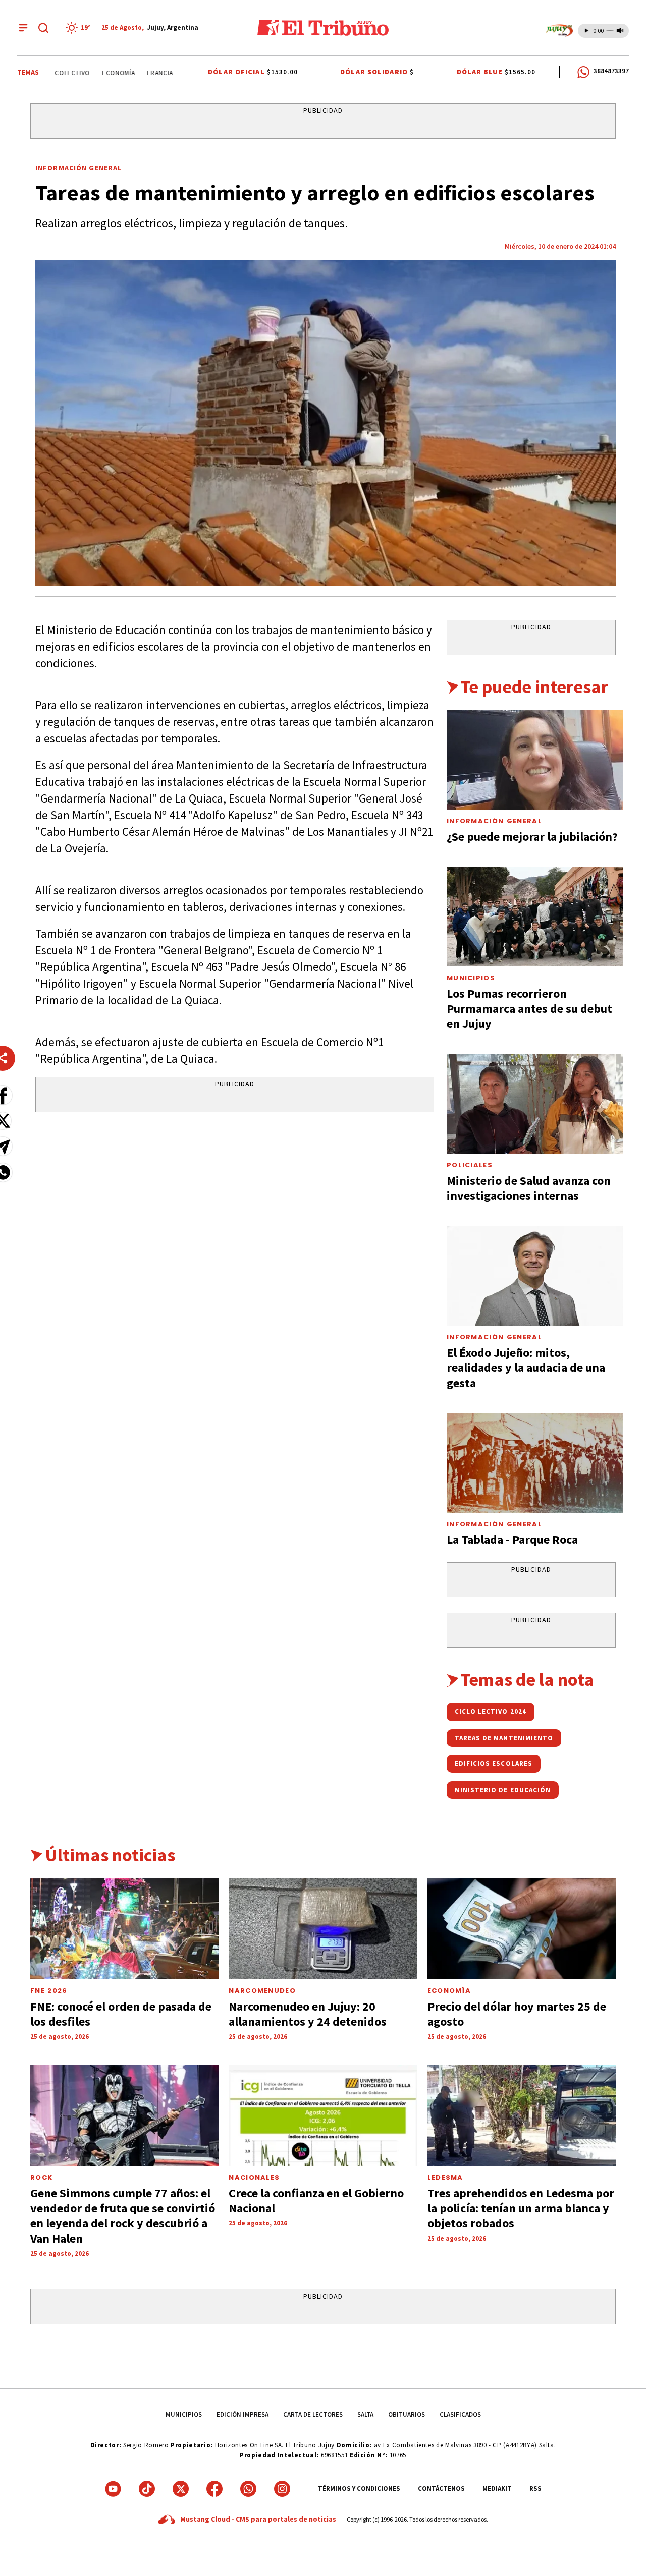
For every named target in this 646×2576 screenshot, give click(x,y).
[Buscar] (43, 28)
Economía (93, 73)
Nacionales (254, 2177)
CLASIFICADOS (460, 2414)
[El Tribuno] (323, 28)
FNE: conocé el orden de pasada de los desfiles (121, 2014)
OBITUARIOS (407, 2414)
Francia (134, 73)
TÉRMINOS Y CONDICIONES (359, 2488)
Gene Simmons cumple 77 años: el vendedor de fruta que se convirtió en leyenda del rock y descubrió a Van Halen (123, 2216)
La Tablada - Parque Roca (512, 1540)
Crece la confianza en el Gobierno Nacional (316, 2200)
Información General (78, 168)
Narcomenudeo (262, 1991)
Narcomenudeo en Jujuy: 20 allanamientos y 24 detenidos (308, 2014)
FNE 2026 (49, 1991)
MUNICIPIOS (184, 2414)
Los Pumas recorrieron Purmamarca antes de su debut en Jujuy (529, 1009)
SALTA (365, 2414)
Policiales (470, 1165)
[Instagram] (282, 2489)
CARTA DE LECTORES (313, 2414)
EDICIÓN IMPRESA (243, 2414)
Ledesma (445, 2177)
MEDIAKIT (497, 2488)
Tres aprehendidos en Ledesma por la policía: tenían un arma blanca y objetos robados (521, 2208)
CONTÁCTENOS (441, 2488)
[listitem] (80, 28)
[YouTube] (113, 2489)
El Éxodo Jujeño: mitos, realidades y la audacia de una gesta (526, 1368)
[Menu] (23, 28)
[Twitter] (181, 2489)
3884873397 (611, 71)
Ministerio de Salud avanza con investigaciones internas (529, 1188)
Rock (41, 2177)
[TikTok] (147, 2489)
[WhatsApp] (248, 2489)
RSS (535, 2488)
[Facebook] (214, 2489)
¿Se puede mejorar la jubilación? (532, 837)
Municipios (471, 978)
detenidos (177, 73)
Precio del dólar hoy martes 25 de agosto (517, 2014)
